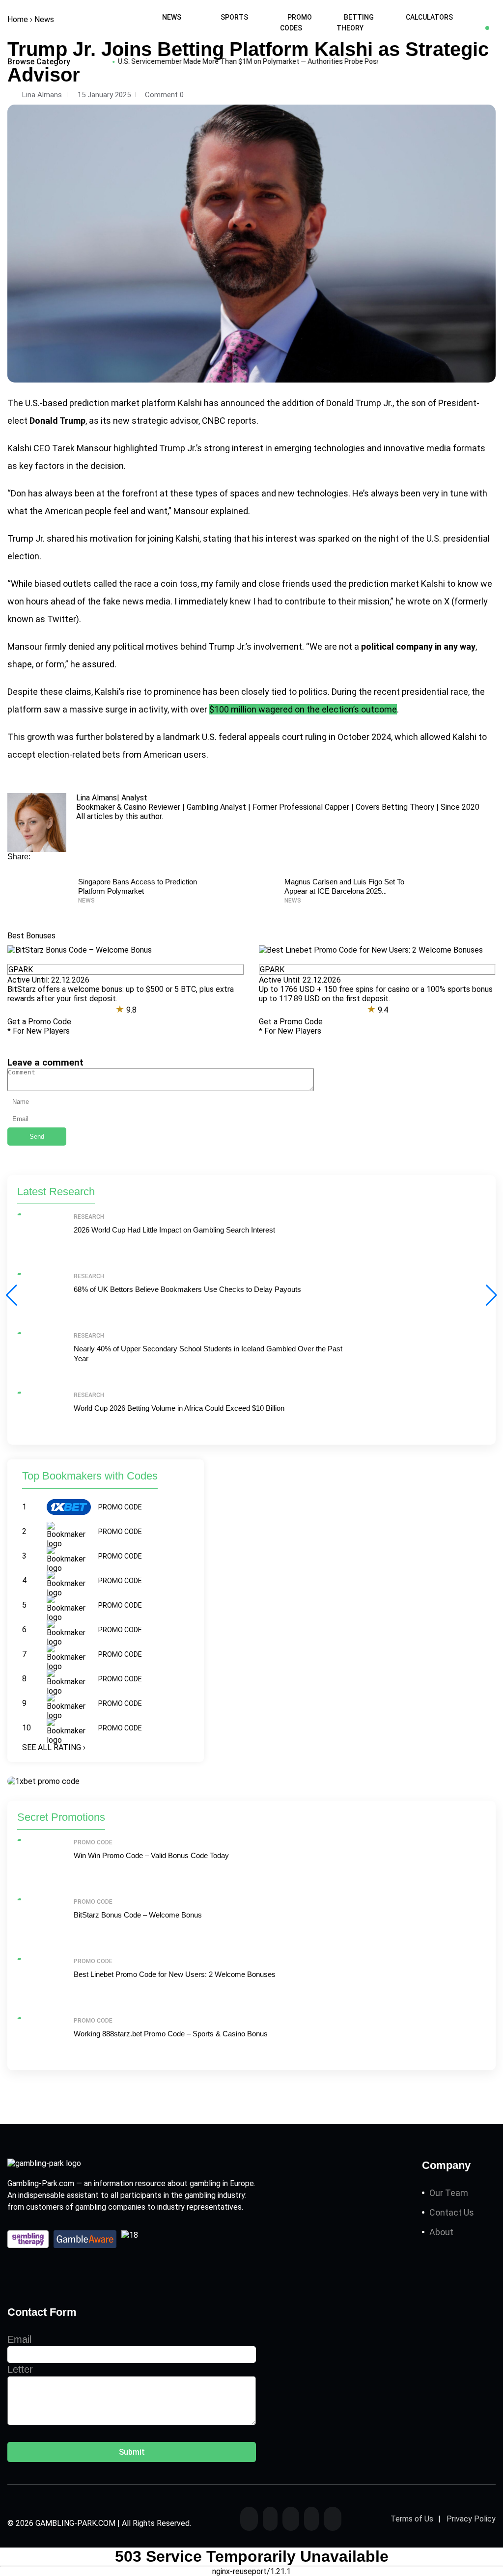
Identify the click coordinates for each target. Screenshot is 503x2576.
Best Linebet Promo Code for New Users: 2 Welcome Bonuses (175, 1974)
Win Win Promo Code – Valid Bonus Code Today (151, 1855)
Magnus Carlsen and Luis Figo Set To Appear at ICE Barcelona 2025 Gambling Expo (344, 891)
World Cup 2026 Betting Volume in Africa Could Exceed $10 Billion (179, 1408)
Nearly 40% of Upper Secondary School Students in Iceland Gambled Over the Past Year (208, 1354)
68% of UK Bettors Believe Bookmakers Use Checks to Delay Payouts (187, 1289)
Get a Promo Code (39, 1022)
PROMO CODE (120, 1507)
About (441, 2232)
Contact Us (452, 2212)
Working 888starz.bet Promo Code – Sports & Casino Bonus (171, 2034)
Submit (132, 2452)
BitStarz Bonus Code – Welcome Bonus (138, 1915)
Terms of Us (412, 2519)
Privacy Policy (471, 2519)
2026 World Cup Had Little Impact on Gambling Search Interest (174, 1230)
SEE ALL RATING (54, 1747)
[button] (491, 1295)
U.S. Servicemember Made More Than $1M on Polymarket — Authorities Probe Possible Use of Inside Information (262, 61)
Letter (20, 2369)
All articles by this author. (120, 816)
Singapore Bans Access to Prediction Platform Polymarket (138, 886)
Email (19, 2339)
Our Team (449, 2193)
